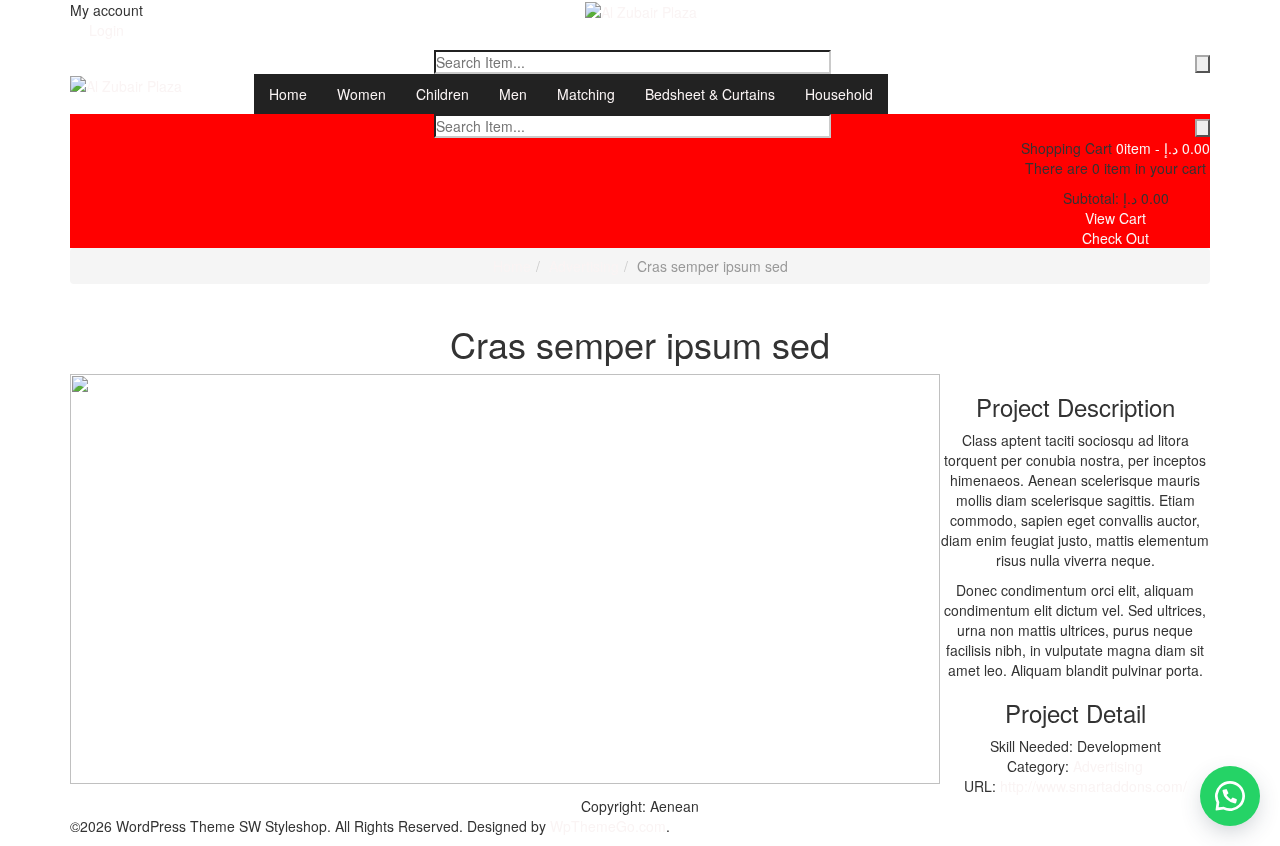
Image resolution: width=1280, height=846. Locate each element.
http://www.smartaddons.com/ (1093, 786)
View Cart (1115, 218)
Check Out (1115, 238)
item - (1163, 148)
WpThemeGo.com (608, 826)
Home (512, 266)
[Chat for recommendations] (1230, 796)
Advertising (584, 266)
